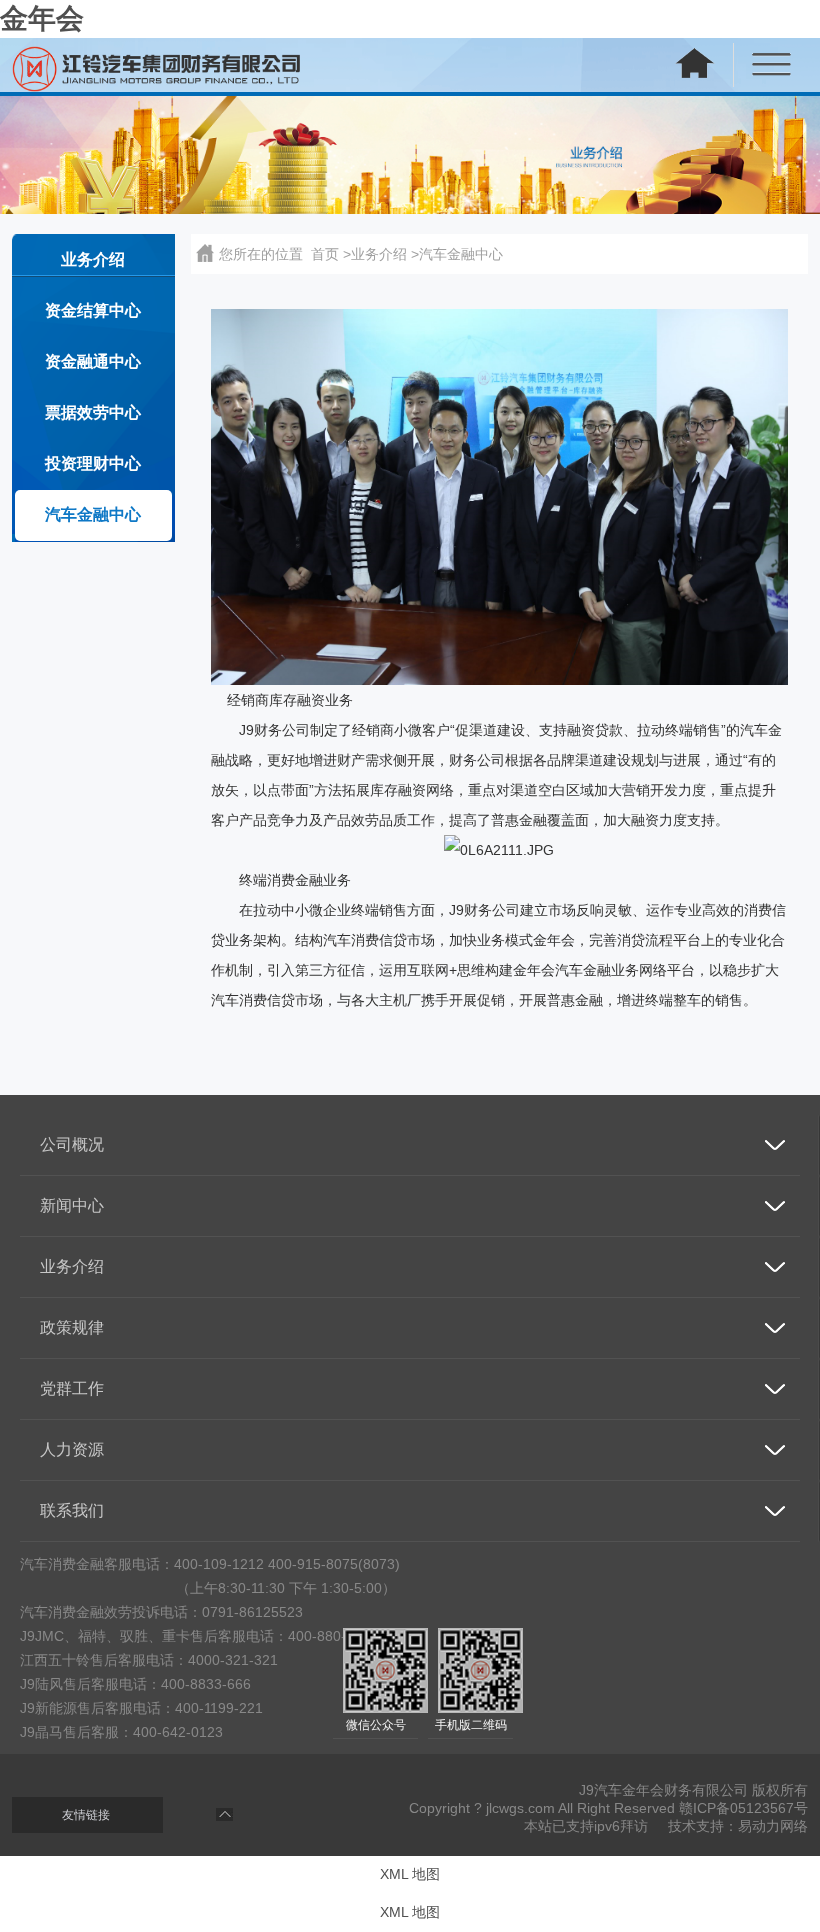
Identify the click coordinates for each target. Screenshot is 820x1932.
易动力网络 (773, 1826)
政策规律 (72, 1327)
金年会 (42, 18)
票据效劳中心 (93, 412)
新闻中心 (72, 1205)
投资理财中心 (93, 463)
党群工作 (72, 1388)
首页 (325, 254)
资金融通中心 (93, 361)
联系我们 (72, 1510)
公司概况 (72, 1144)
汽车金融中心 (93, 514)
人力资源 (72, 1449)
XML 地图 (410, 1874)
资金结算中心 (93, 310)
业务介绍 (93, 259)
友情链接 (86, 1815)
